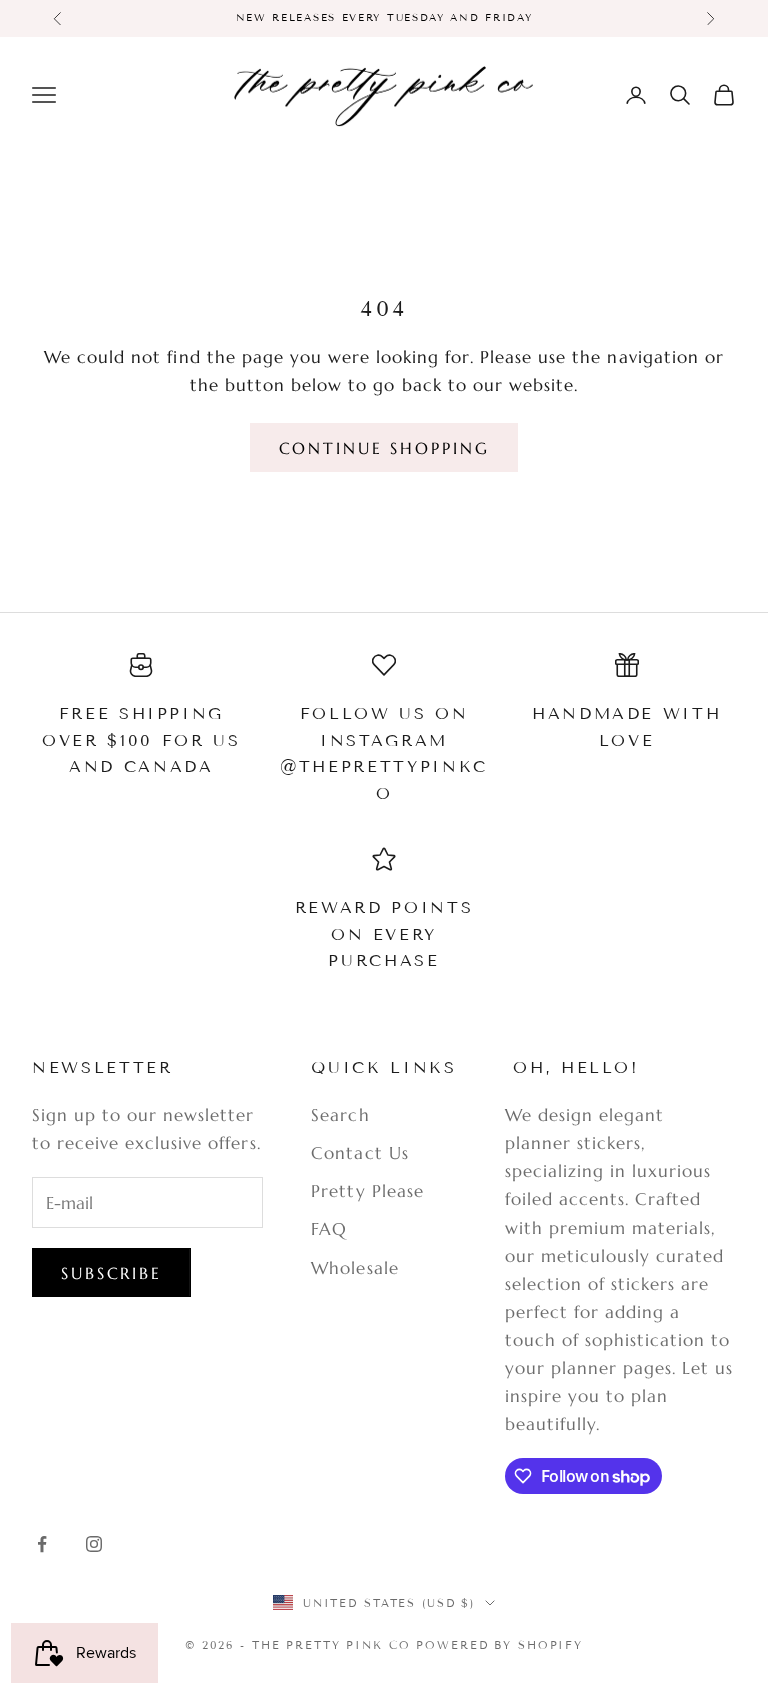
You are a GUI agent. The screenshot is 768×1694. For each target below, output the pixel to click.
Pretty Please (367, 1191)
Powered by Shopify (499, 1645)
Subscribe (111, 1273)
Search (340, 1115)
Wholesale (354, 1268)
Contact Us (359, 1153)
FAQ (329, 1229)
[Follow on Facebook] (42, 1544)
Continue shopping (384, 448)
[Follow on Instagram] (94, 1544)
